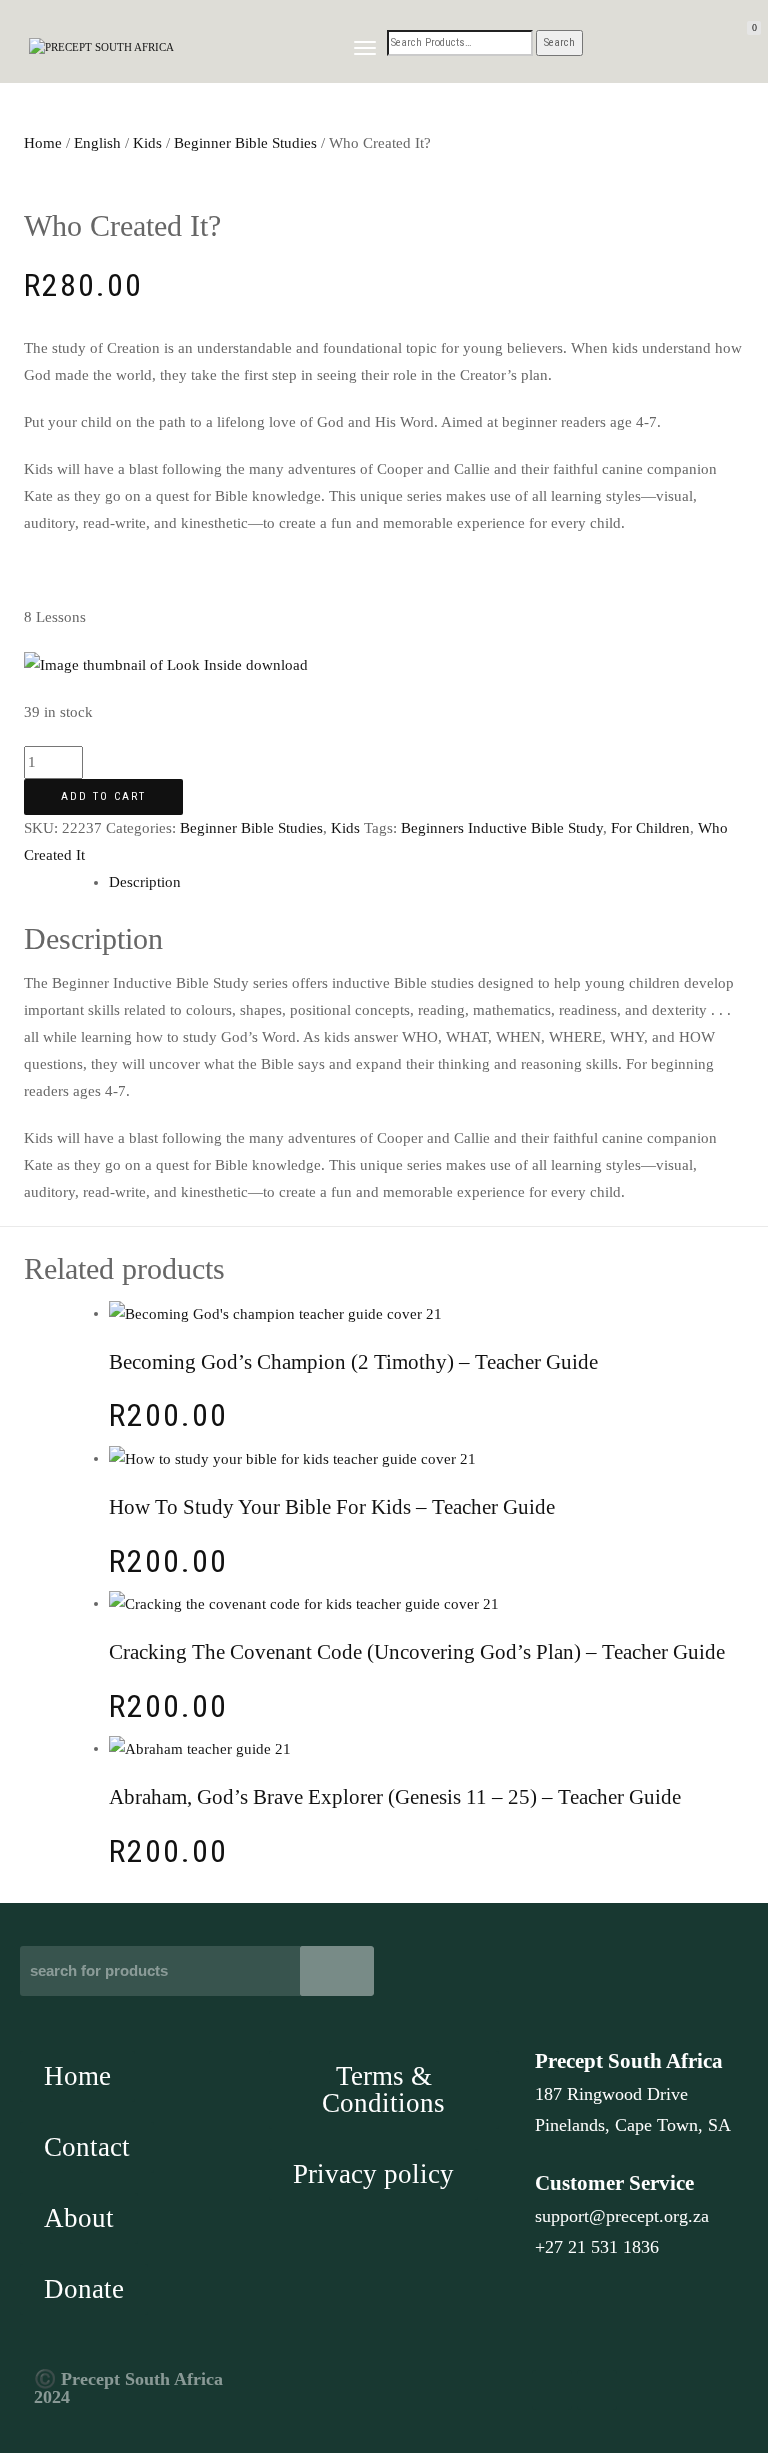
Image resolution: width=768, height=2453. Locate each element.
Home (43, 143)
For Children (650, 828)
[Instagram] (597, 2390)
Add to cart (103, 796)
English (97, 143)
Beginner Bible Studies (245, 143)
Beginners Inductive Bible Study (502, 828)
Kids (147, 143)
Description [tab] (145, 882)
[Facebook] (552, 2390)
